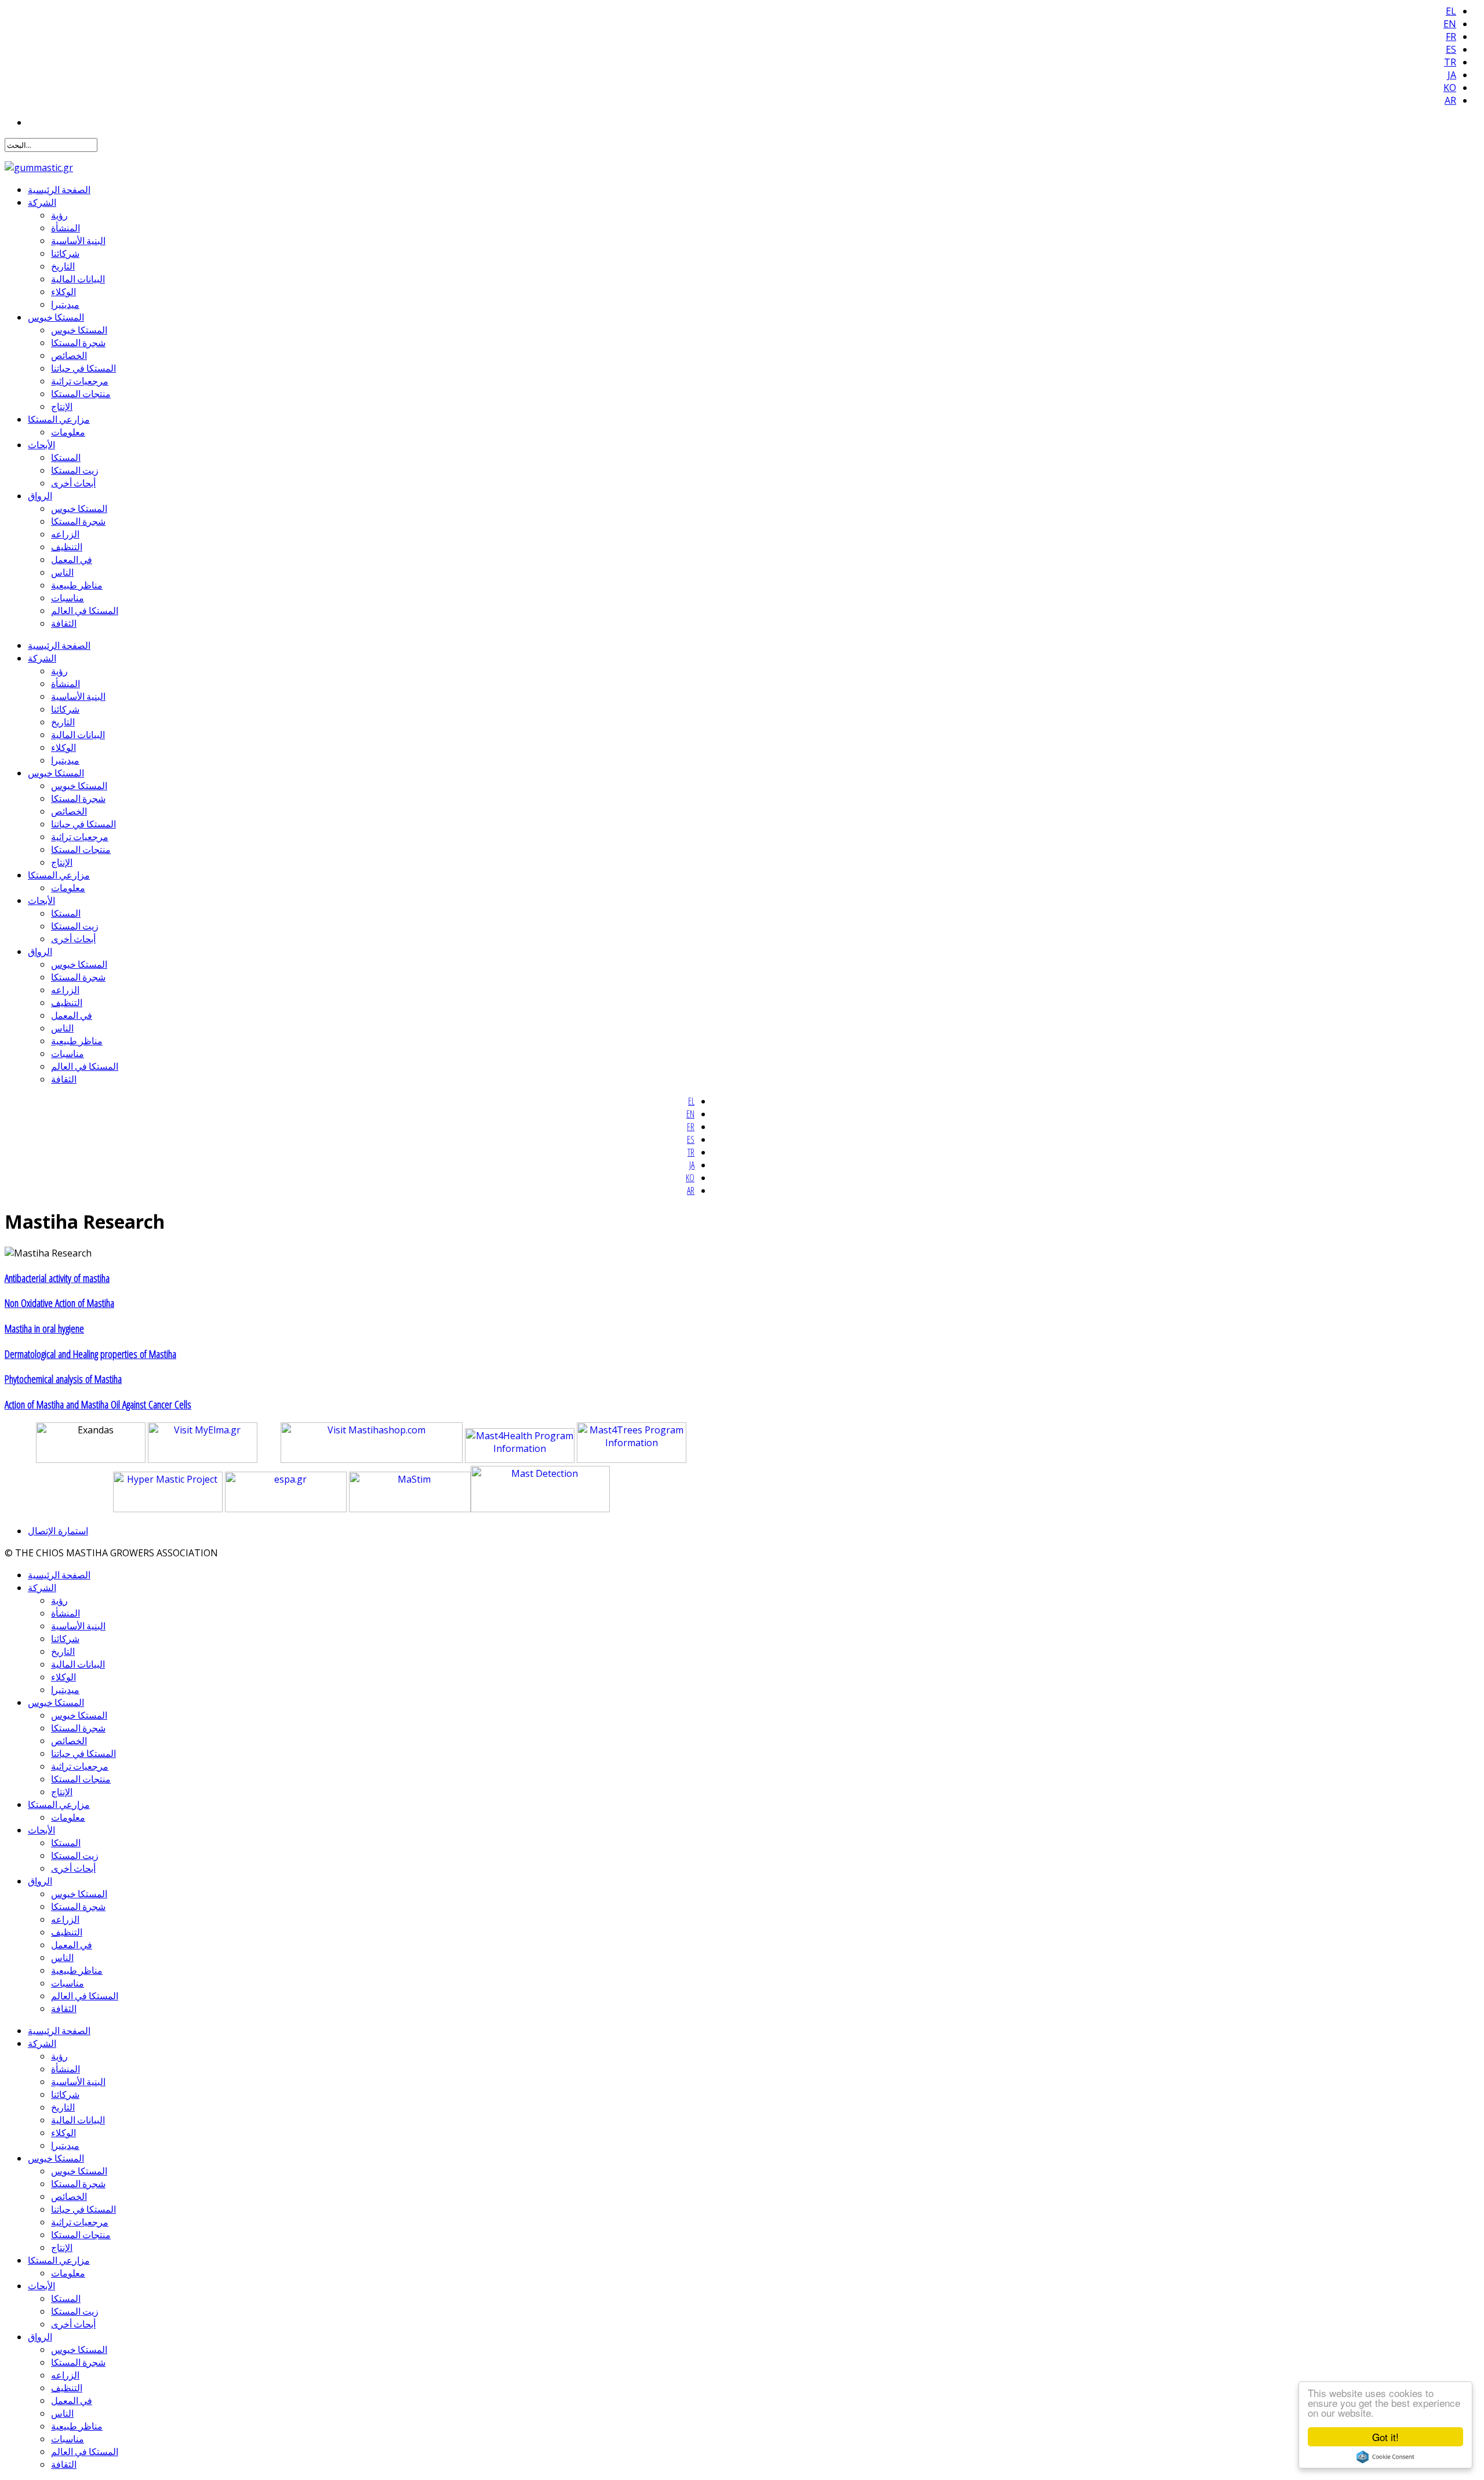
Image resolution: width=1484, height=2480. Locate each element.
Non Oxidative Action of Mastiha (59, 1303)
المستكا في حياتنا (83, 368)
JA (1452, 75)
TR (1450, 62)
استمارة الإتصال (58, 1531)
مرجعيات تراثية (80, 381)
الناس (62, 572)
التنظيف (67, 547)
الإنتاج (62, 406)
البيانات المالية (78, 279)
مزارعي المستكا (59, 419)
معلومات (68, 432)
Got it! (1385, 2437)
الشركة (42, 202)
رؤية (59, 215)
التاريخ (63, 266)
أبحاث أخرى (73, 483)
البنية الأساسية (78, 241)
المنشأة (66, 228)
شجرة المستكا (78, 343)
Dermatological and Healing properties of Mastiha (90, 1354)
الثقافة (64, 623)
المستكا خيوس (56, 317)
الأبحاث (41, 445)
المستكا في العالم (85, 611)
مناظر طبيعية (77, 585)
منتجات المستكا (81, 394)
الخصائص (69, 355)
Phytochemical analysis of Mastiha (63, 1379)
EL (1451, 11)
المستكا (66, 457)
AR (1450, 100)
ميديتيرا (65, 304)
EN (1450, 24)
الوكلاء (63, 292)
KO (1450, 88)
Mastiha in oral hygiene (44, 1328)
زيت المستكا (75, 470)
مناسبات (68, 598)
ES (1451, 49)
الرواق (40, 496)
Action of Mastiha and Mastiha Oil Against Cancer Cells (98, 1404)
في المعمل (72, 560)
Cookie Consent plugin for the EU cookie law (1385, 2457)
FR (1451, 37)
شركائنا (65, 253)
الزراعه (65, 534)
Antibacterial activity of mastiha (57, 1278)
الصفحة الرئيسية (59, 190)
